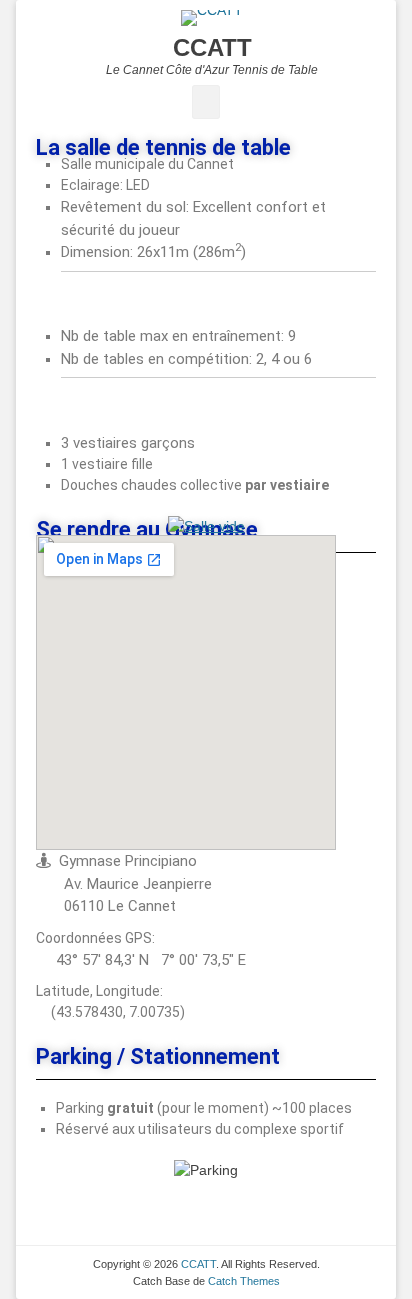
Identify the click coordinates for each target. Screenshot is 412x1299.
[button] (21, 650)
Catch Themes (244, 1281)
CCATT (212, 47)
